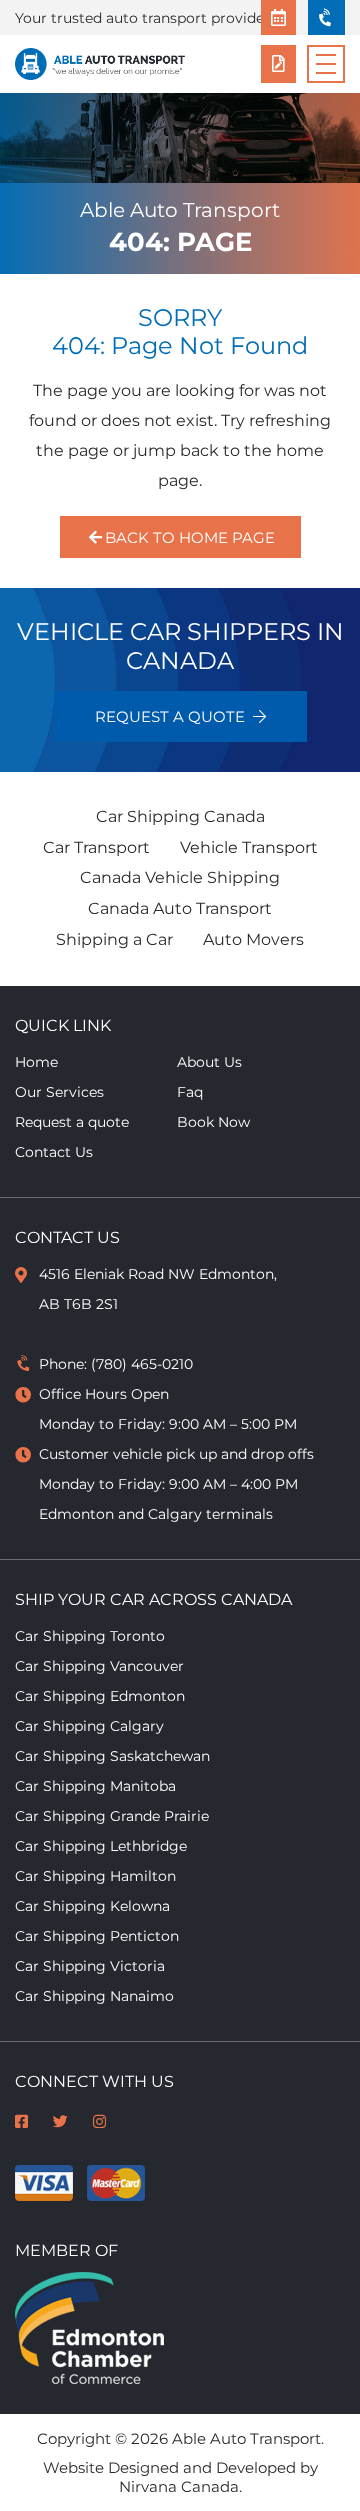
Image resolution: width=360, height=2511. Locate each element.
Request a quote (278, 64)
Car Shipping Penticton (97, 1936)
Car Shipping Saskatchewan (112, 1756)
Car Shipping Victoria (90, 1966)
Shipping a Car (114, 939)
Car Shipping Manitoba (95, 1786)
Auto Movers (253, 939)
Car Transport (96, 847)
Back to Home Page (189, 537)
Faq (190, 1092)
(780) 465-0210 (142, 1364)
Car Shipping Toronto (90, 1636)
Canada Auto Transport (180, 908)
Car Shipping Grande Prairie (112, 1816)
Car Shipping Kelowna (92, 1906)
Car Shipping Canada (180, 816)
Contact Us (54, 1152)
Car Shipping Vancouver (99, 1666)
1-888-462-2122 (326, 17)
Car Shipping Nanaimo (94, 1996)
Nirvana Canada (179, 2486)
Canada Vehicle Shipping (180, 877)
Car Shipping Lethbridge (101, 1846)
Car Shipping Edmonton (100, 1696)
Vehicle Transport (249, 847)
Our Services (59, 1092)
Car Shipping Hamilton (95, 1876)
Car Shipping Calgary (89, 1726)
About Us (209, 1062)
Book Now (278, 17)
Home (36, 1062)
